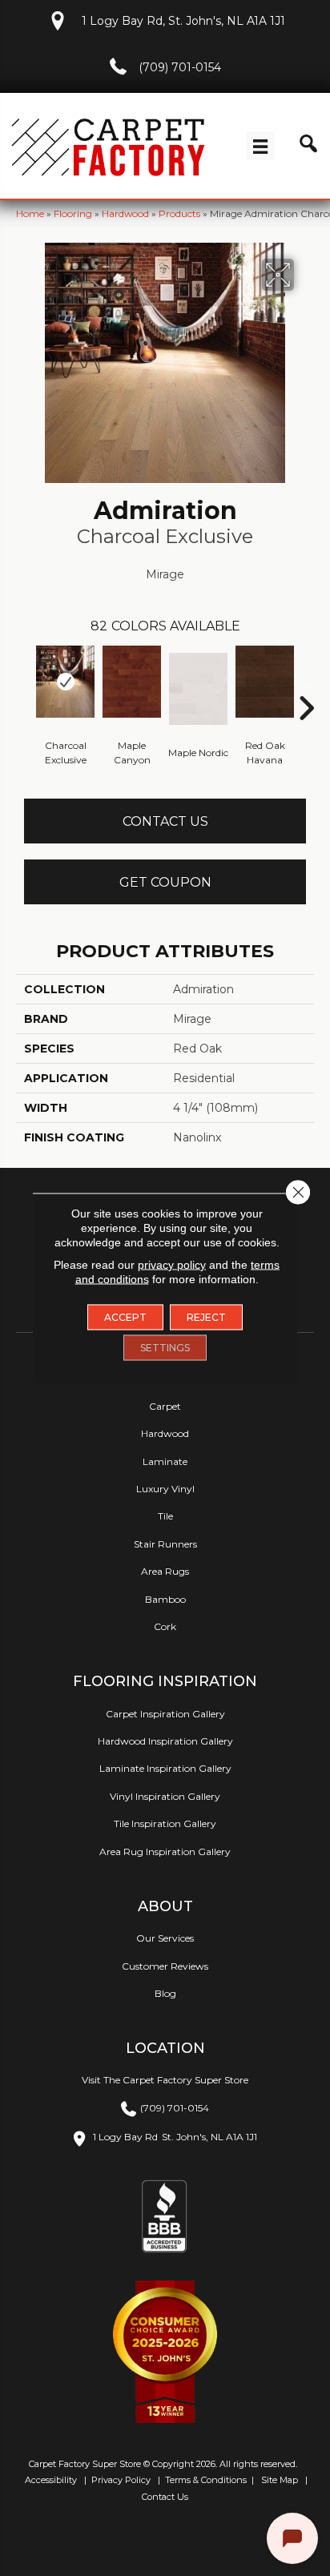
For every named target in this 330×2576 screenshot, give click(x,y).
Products (179, 213)
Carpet (165, 1406)
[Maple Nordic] (198, 689)
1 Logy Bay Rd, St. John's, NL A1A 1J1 (183, 21)
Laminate (165, 1461)
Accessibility (50, 2480)
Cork (165, 1626)
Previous (24, 684)
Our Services (165, 1938)
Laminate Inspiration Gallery (165, 1768)
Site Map (281, 2480)
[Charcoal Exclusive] (65, 682)
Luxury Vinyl (165, 1489)
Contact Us (165, 821)
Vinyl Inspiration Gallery (165, 1796)
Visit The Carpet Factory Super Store (165, 2080)
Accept (125, 1317)
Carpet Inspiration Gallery (165, 1714)
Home (30, 213)
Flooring (73, 213)
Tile (165, 1516)
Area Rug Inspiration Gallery (165, 1851)
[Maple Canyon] (132, 682)
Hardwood (125, 213)
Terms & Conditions (206, 2480)
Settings (165, 1348)
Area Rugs (165, 1571)
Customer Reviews (165, 1966)
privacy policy (172, 1265)
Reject (206, 1317)
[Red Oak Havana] (265, 682)
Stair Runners (165, 1544)
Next (306, 684)
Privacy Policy (120, 2480)
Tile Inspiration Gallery (165, 1823)
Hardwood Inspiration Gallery (165, 1741)
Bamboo (165, 1599)
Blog (165, 1993)
